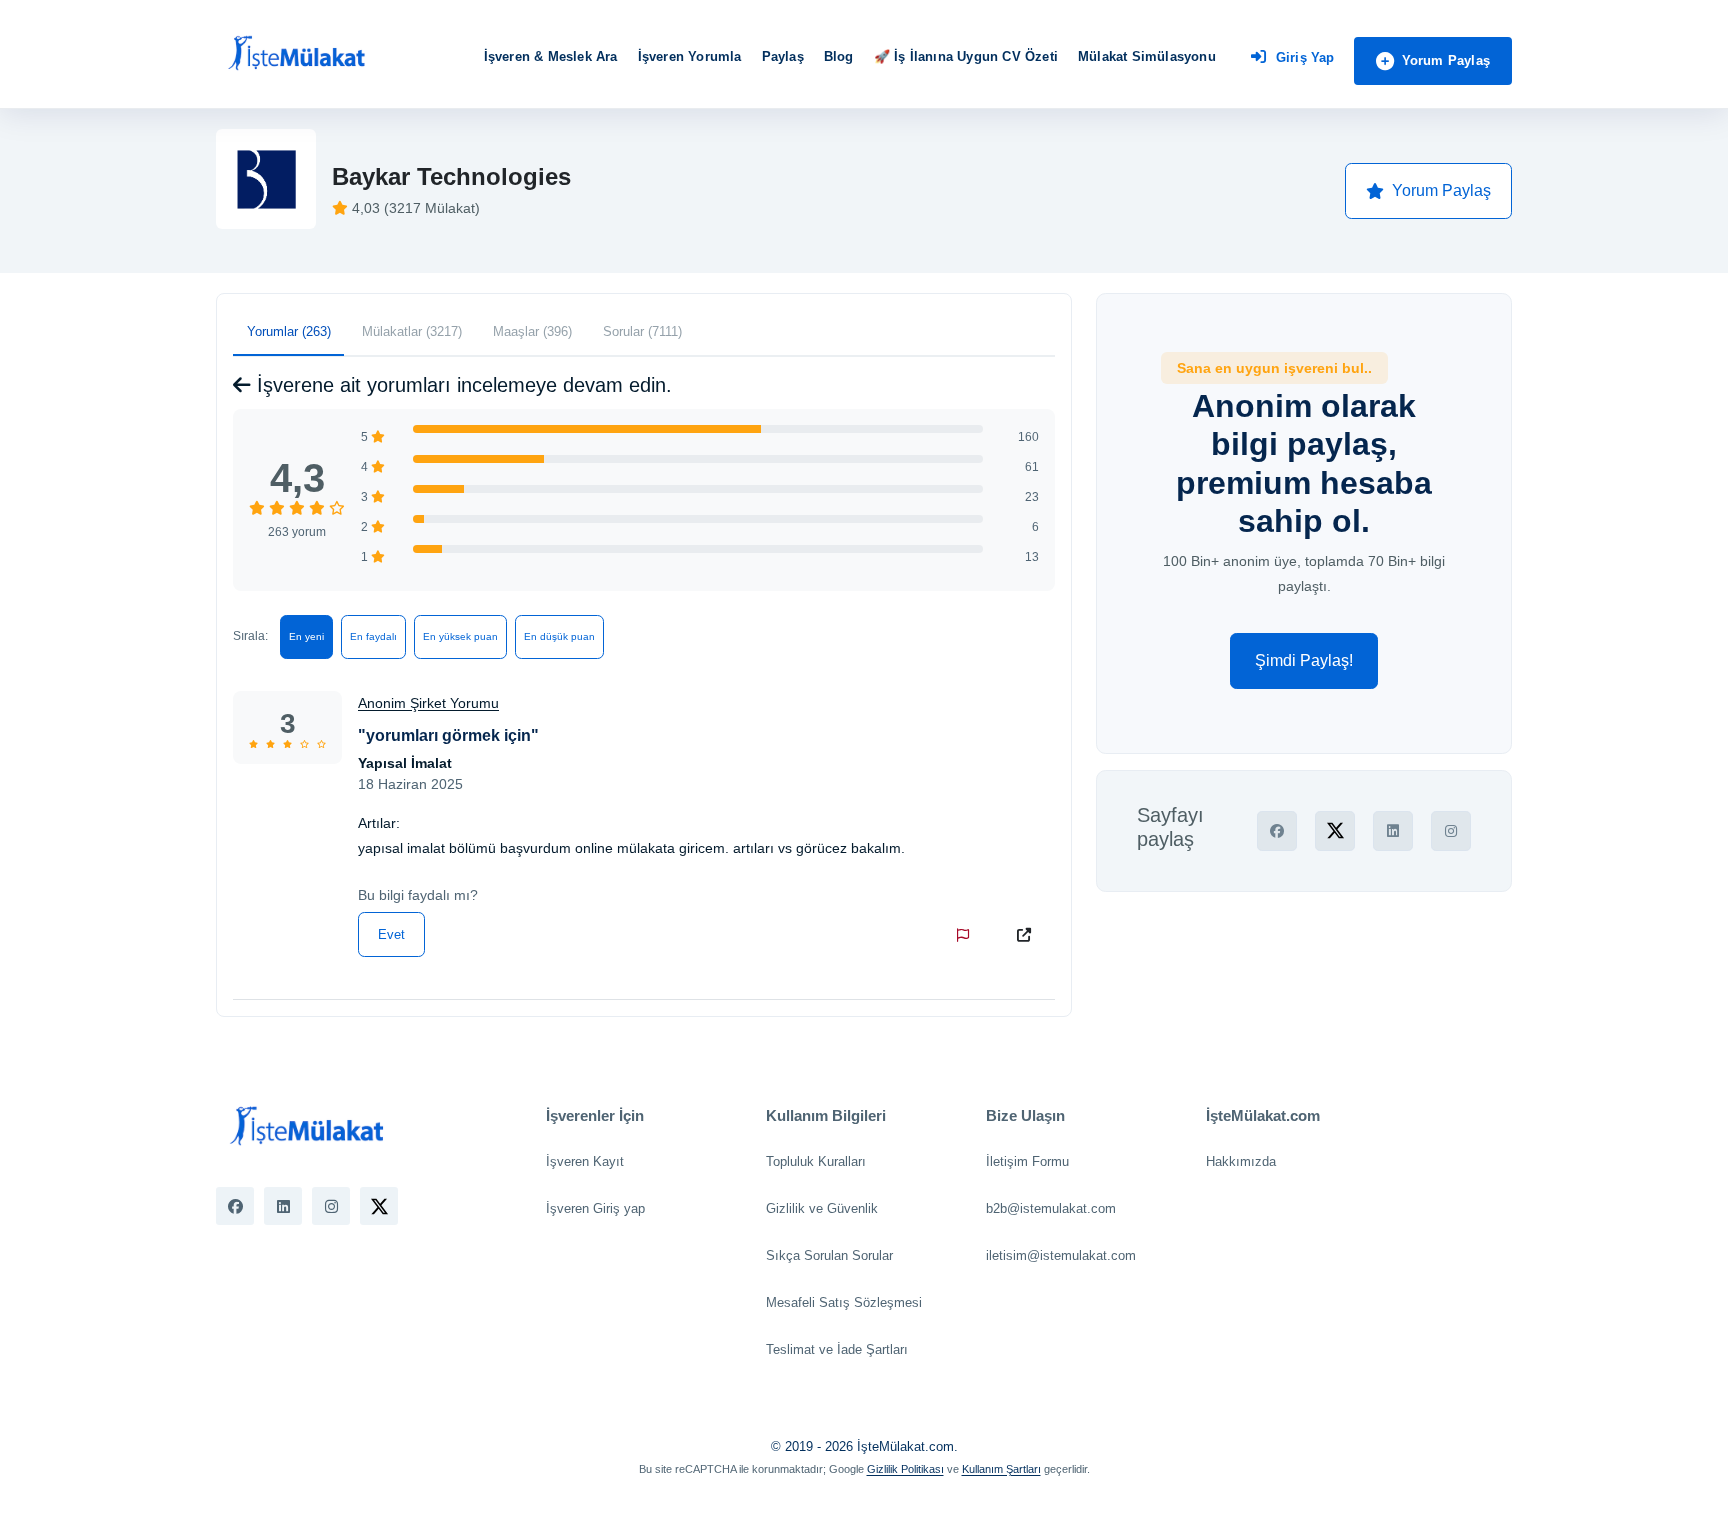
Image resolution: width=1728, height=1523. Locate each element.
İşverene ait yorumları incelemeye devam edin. (461, 385)
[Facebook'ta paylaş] (1277, 831)
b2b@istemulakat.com (1051, 1208)
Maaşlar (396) (532, 331)
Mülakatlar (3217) (412, 331)
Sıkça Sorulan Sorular (829, 1255)
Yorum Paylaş (1446, 60)
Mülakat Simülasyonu (1147, 56)
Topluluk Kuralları (816, 1161)
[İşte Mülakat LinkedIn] (283, 1206)
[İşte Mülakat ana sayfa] (296, 54)
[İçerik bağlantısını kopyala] (1028, 935)
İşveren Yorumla (690, 56)
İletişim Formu (1027, 1161)
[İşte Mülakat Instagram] (331, 1206)
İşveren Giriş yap (595, 1208)
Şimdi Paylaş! (1304, 660)
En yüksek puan (460, 636)
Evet (391, 934)
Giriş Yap (1305, 57)
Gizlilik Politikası (905, 1469)
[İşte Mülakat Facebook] (235, 1206)
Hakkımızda (1241, 1161)
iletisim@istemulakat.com (1061, 1255)
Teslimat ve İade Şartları (837, 1349)
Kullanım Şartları (1001, 1469)
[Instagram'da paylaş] (1451, 831)
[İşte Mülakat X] (379, 1206)
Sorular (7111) (642, 331)
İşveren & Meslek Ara (551, 56)
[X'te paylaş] (1335, 831)
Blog (839, 56)
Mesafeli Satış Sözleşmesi (844, 1302)
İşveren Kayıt (585, 1161)
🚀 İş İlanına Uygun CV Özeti (966, 56)
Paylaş (783, 56)
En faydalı (373, 636)
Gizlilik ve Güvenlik (822, 1208)
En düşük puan (559, 636)
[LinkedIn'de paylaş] (1393, 831)
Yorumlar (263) (289, 331)
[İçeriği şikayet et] (967, 935)
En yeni (306, 636)
